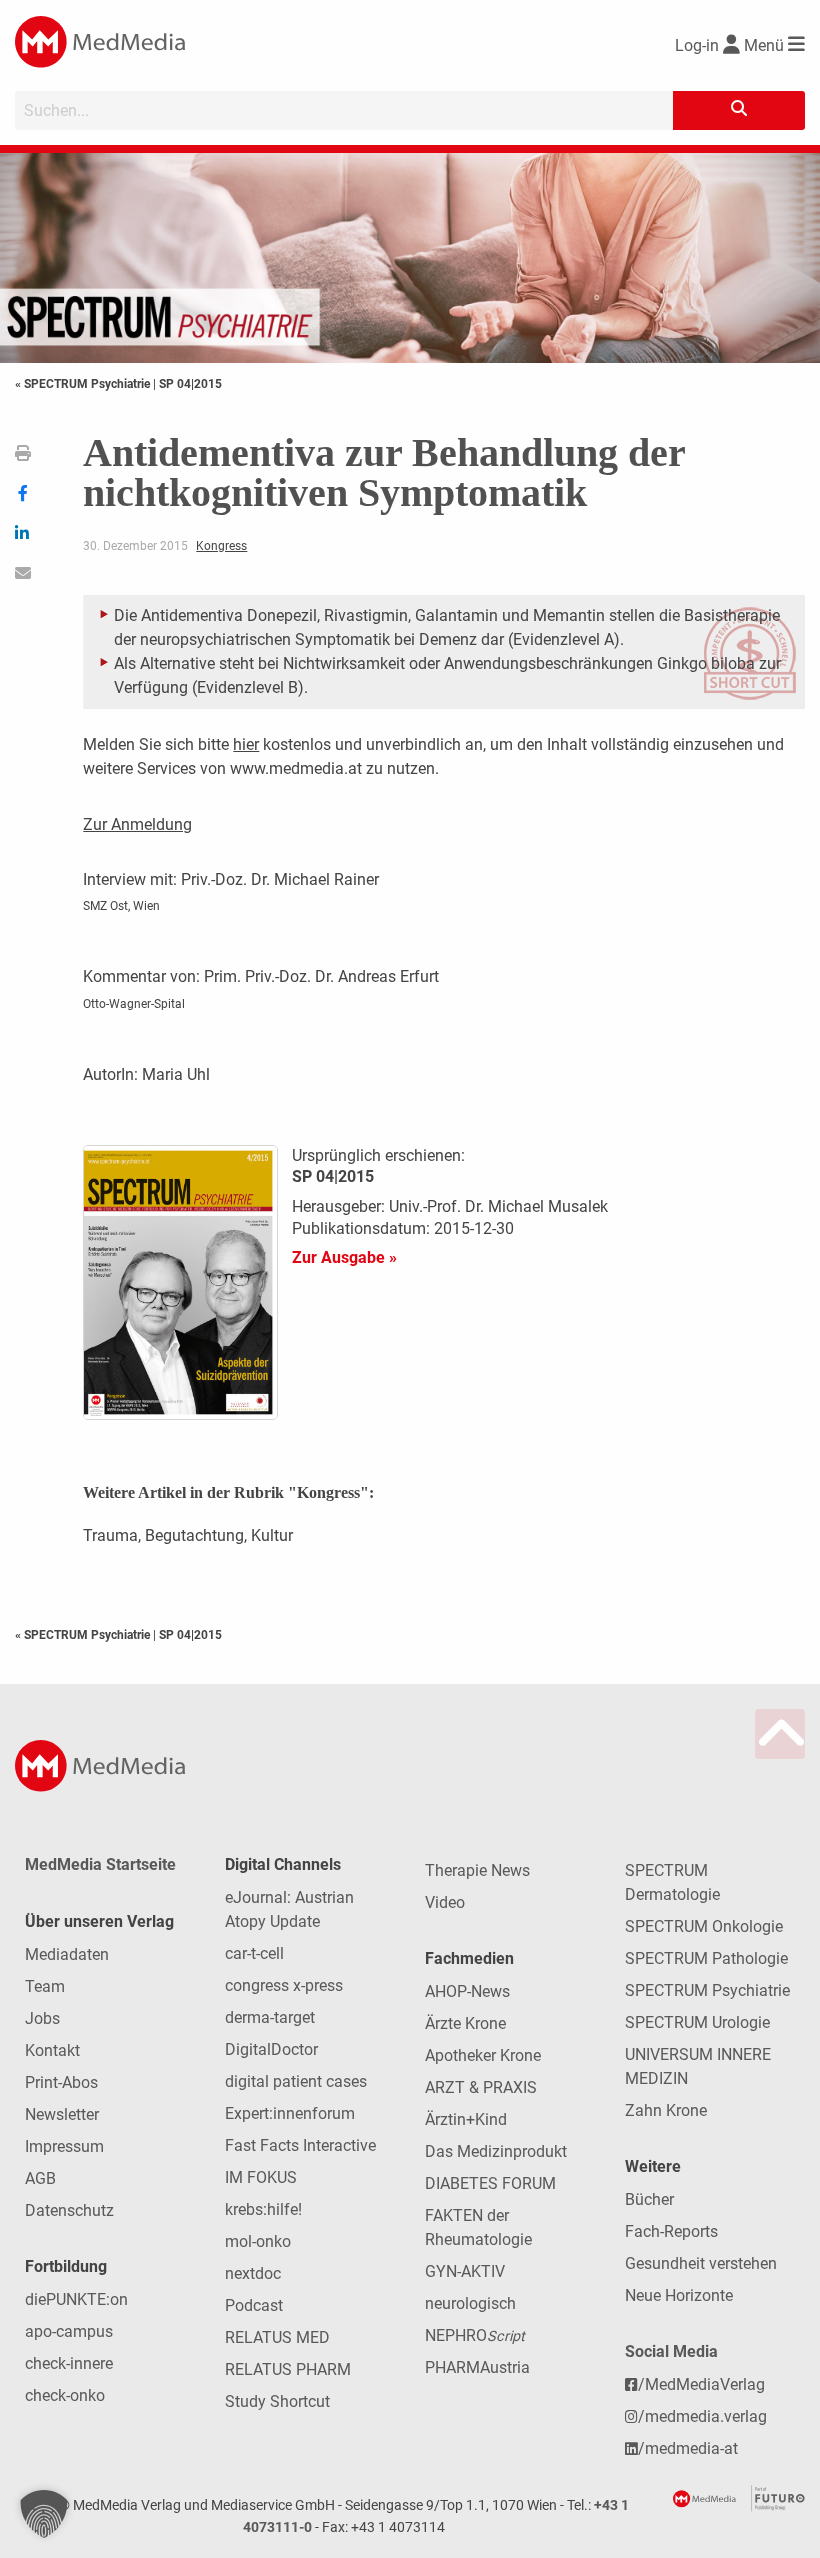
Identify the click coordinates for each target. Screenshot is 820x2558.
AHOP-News (467, 1991)
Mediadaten (67, 1954)
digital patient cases (296, 2081)
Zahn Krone (666, 2110)
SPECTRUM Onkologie (704, 1926)
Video (445, 1902)
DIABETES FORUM (490, 2183)
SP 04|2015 (190, 384)
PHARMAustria (477, 2367)
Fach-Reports (671, 2231)
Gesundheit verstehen (701, 2263)
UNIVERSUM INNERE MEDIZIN (698, 2066)
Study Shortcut (277, 2401)
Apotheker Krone (483, 2055)
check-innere (69, 2363)
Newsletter (62, 2114)
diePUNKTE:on (76, 2299)
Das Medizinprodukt (496, 2151)
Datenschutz (69, 2210)
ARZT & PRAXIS (481, 2087)
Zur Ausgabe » (344, 1257)
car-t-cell (254, 1953)
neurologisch (470, 2303)
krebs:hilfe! (263, 2209)
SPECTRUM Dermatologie (672, 1882)
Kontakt (52, 2050)
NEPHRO (475, 2335)
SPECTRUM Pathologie (706, 1958)
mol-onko (258, 2241)
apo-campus (69, 2331)
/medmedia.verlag (702, 2416)
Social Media (671, 2351)
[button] (44, 2514)
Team (45, 1986)
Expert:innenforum (290, 2113)
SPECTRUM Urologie (697, 2022)
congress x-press (284, 1985)
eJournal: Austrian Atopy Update (289, 1909)
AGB (40, 2178)
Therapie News (477, 1870)
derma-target (270, 2017)
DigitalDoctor (271, 2049)
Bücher (649, 2199)
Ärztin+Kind (466, 2119)
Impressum (64, 2146)
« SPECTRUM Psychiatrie (84, 384)
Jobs (42, 2018)
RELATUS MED (277, 2337)
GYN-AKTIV (465, 2271)
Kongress (221, 546)
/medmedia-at (688, 2448)
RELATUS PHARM (288, 2369)
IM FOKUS (261, 2177)
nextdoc (253, 2273)
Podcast (254, 2305)
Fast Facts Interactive (300, 2145)
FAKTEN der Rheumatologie (478, 2227)
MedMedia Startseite (100, 1864)
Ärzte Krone (465, 2023)
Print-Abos (61, 2082)
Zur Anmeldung (137, 824)
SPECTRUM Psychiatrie (707, 1990)
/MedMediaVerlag (701, 2384)
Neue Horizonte (679, 2295)
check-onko (65, 2395)
